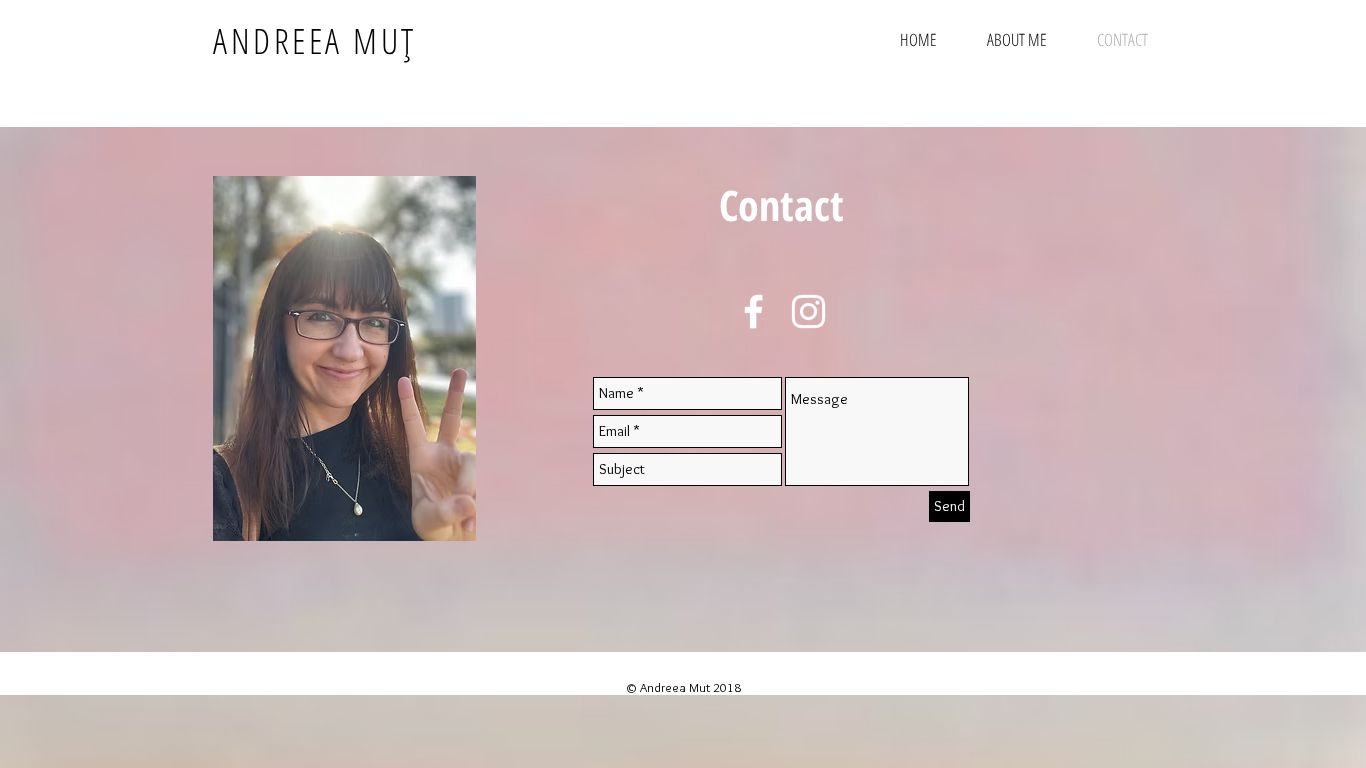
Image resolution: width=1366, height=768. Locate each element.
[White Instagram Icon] (808, 311)
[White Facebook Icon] (753, 311)
